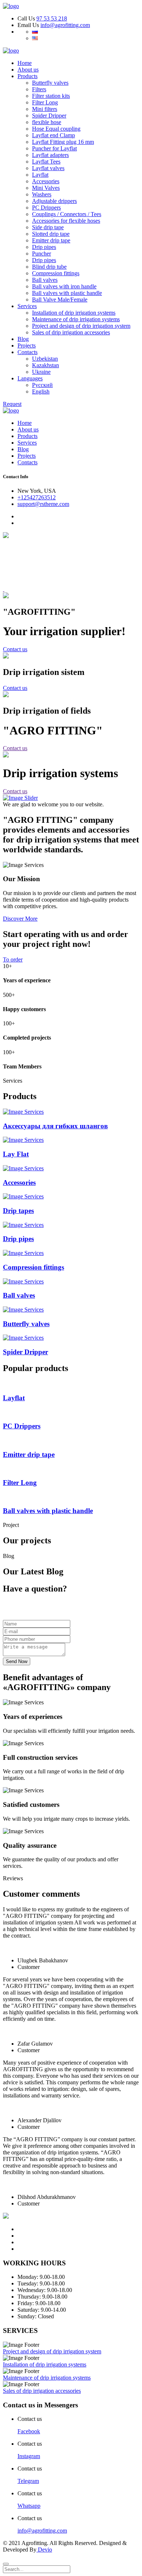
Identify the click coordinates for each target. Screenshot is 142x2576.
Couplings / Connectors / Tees (67, 214)
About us (28, 70)
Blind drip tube (49, 267)
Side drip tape (48, 227)
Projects (27, 345)
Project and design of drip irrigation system (81, 326)
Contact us (15, 649)
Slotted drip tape (51, 234)
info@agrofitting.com (65, 25)
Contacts (27, 352)
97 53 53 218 (52, 18)
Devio (44, 2550)
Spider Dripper (49, 116)
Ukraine (41, 372)
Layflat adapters (50, 155)
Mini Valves (46, 188)
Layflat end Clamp (54, 135)
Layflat (40, 175)
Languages (30, 378)
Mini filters (45, 109)
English (41, 391)
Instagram (29, 2456)
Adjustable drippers (54, 201)
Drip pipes (44, 247)
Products (27, 76)
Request (12, 404)
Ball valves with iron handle (64, 286)
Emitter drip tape (51, 240)
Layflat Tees (46, 162)
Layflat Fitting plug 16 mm (63, 142)
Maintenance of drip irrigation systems (76, 319)
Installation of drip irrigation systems (74, 313)
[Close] (6, 2564)
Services (27, 306)
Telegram (28, 2481)
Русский (42, 385)
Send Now (17, 1661)
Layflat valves (48, 168)
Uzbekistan (45, 359)
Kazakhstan (46, 365)
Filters (39, 89)
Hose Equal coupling (56, 129)
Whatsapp (29, 2506)
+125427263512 (37, 497)
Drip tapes (18, 1211)
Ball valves (45, 280)
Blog (23, 339)
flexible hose (47, 122)
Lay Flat (16, 1154)
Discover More (20, 919)
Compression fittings (56, 273)
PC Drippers (46, 208)
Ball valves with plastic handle (67, 293)
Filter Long (45, 102)
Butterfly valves (50, 83)
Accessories (46, 181)
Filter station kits (51, 96)
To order (13, 959)
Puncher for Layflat (54, 148)
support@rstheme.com (43, 504)
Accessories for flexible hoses (66, 221)
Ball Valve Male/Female (60, 300)
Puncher (42, 254)
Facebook (29, 2431)
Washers (42, 194)
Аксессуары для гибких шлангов (55, 1126)
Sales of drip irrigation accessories (71, 332)
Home (25, 63)
